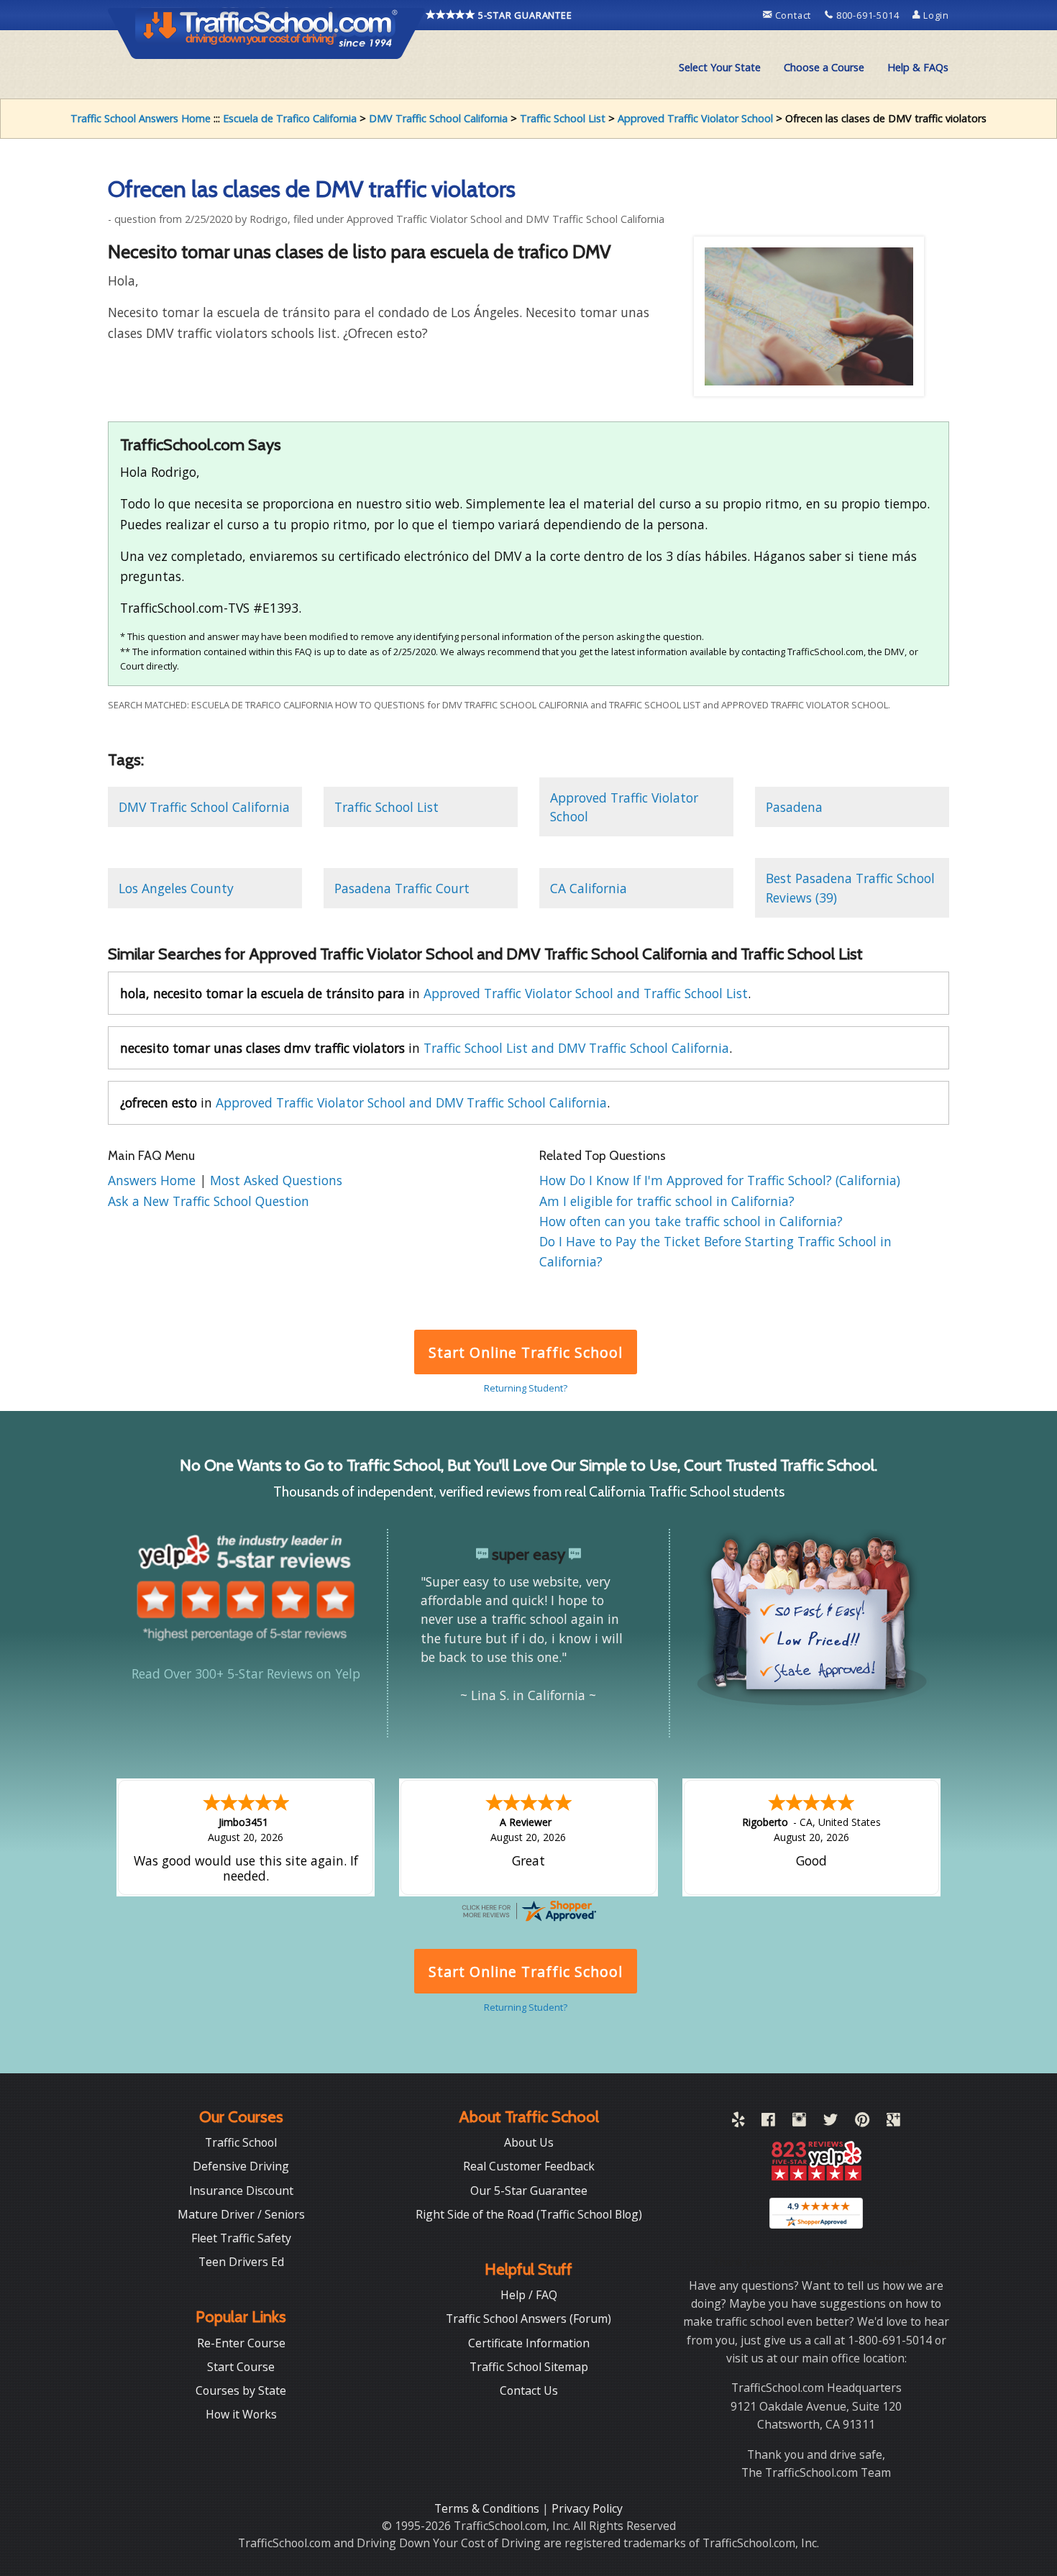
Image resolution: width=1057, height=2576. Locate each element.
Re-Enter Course (241, 2343)
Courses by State (241, 2390)
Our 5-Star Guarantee (529, 2191)
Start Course (241, 2367)
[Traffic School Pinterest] (862, 2122)
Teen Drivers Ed (241, 2262)
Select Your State (720, 67)
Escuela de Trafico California (290, 118)
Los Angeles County (176, 888)
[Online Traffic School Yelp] (738, 2122)
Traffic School (241, 2142)
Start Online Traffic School (525, 1352)
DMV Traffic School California (438, 118)
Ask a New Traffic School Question (209, 1201)
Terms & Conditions (488, 2508)
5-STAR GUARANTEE (524, 15)
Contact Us (529, 2390)
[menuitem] (720, 68)
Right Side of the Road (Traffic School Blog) (529, 2214)
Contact (793, 15)
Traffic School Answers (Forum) (528, 2319)
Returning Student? (526, 1388)
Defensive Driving (241, 2166)
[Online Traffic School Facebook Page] (768, 2122)
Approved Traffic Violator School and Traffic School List (586, 993)
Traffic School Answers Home (141, 118)
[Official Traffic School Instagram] (799, 2122)
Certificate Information (529, 2343)
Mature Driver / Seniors (241, 2214)
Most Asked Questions (276, 1180)
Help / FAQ (529, 2295)
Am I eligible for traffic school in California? (667, 1201)
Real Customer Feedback (529, 2166)
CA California (589, 888)
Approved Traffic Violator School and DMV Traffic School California (411, 1102)
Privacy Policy (587, 2508)
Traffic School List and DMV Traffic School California (576, 1048)
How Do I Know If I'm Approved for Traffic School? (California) (720, 1180)
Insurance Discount (241, 2191)
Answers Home (154, 1180)
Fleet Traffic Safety (241, 2238)
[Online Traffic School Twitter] (830, 2122)
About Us (529, 2142)
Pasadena (794, 807)
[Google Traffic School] (893, 2122)
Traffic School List (563, 118)
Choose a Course (824, 67)
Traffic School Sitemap (529, 2367)
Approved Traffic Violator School (695, 118)
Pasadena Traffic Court (402, 888)
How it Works (241, 2414)
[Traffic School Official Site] (267, 32)
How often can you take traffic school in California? (691, 1221)
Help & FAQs (918, 67)
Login (935, 15)
